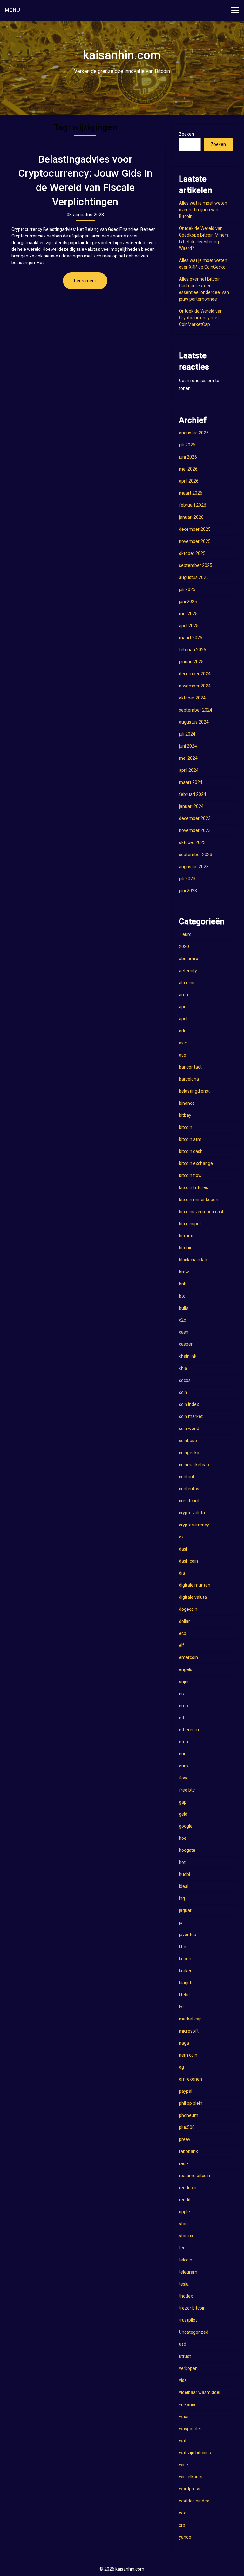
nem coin (188, 2055)
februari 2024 (193, 794)
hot (182, 1862)
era (182, 1694)
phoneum (189, 2115)
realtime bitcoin (194, 2176)
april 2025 (189, 626)
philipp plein (191, 2103)
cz (181, 1537)
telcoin (186, 2260)
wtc (183, 2513)
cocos (185, 1380)
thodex (186, 2296)
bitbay (185, 1115)
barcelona (189, 1079)
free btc (187, 1790)
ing (182, 1898)
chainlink (188, 1356)
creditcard (189, 1501)
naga (184, 2043)
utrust (185, 2356)
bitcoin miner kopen (199, 1200)
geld (183, 1814)
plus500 (187, 2127)
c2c (182, 1320)
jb (181, 1922)
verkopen (188, 2368)
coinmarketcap (194, 1465)
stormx (186, 2236)
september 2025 (196, 565)
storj (183, 2224)
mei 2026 (188, 469)
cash (184, 1332)
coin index (189, 1404)
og (181, 2067)
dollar (184, 1621)
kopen (185, 1959)
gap (183, 1802)
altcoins (187, 983)
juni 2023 (188, 891)
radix (184, 2163)
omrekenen (190, 2079)
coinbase (188, 1441)
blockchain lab (193, 1260)
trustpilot (188, 2320)
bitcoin (186, 1127)
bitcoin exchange (196, 1163)
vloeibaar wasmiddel (200, 2392)
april (183, 1019)
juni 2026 (188, 457)
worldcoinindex (194, 2501)
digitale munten (195, 1585)
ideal (184, 1886)
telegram (188, 2272)
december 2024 (195, 674)
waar (184, 2417)
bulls (183, 1308)
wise (183, 2465)
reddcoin (188, 2188)
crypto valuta (192, 1513)
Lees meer (85, 281)
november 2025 (195, 541)
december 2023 (195, 818)
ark (182, 1031)
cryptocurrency (194, 1525)
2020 (184, 946)
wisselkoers (191, 2477)
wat (183, 2441)
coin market (191, 1416)
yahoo (185, 2537)
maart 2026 (191, 493)
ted (182, 2248)
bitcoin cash (191, 1151)
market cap (190, 2019)
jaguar (185, 1910)
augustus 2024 (194, 722)
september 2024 (196, 710)
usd (183, 2344)
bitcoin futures (193, 1187)
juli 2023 (187, 879)
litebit (184, 1995)
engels (186, 1669)
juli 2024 (187, 734)
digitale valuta (193, 1597)
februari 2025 (193, 650)
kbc (182, 1947)
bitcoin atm (190, 1139)
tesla (184, 2284)
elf (182, 1645)
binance (187, 1103)
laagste (186, 1983)
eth (182, 1718)
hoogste (187, 1850)
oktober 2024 (192, 698)
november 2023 (195, 830)
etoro (184, 1742)
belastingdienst (194, 1091)
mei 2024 (188, 758)
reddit (185, 2200)
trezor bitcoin (192, 2308)
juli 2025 (187, 589)
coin (183, 1392)
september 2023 (196, 855)
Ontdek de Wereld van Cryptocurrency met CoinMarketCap (201, 318)
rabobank (188, 2151)
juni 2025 (188, 602)
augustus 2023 (194, 867)
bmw (184, 1272)
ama (183, 995)
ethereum (189, 1730)
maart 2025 (191, 638)
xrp (182, 2525)
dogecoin (188, 1609)
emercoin (188, 1657)
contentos (189, 1489)
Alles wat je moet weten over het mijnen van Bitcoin (203, 210)
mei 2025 (188, 614)
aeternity (188, 971)
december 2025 (195, 529)
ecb (183, 1633)
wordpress (190, 2489)
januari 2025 (191, 662)
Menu (13, 10)
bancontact (190, 1067)
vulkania (187, 2404)
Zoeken (186, 134)
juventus (187, 1935)
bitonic (186, 1248)
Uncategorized (194, 2332)
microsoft (189, 2031)
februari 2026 (193, 505)
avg (183, 1055)
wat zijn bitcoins (195, 2453)
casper (186, 1344)
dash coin (188, 1561)
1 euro (185, 934)
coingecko (189, 1453)
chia (183, 1368)
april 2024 (189, 770)
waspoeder (190, 2429)
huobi (184, 1874)
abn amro (189, 959)
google (186, 1826)
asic (183, 1043)
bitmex (186, 1236)
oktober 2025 (192, 553)
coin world (189, 1428)
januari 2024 (191, 806)
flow (183, 1778)
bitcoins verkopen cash (202, 1212)
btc (182, 1296)
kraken (186, 1971)
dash (184, 1549)
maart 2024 (191, 782)
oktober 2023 (192, 842)
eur (182, 1754)
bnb (183, 1284)
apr (182, 1007)
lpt (181, 2007)
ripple (184, 2212)
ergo (183, 1706)
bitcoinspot (190, 1224)
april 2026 (189, 481)
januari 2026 (191, 517)
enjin (184, 1682)
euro (183, 1766)
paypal (186, 2091)
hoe (183, 1838)
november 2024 (195, 686)
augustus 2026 (194, 433)
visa (183, 2380)
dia (182, 1573)
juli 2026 (187, 445)
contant (187, 1477)
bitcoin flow (190, 1175)
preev (185, 2139)
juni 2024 (188, 746)
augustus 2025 (194, 577)
